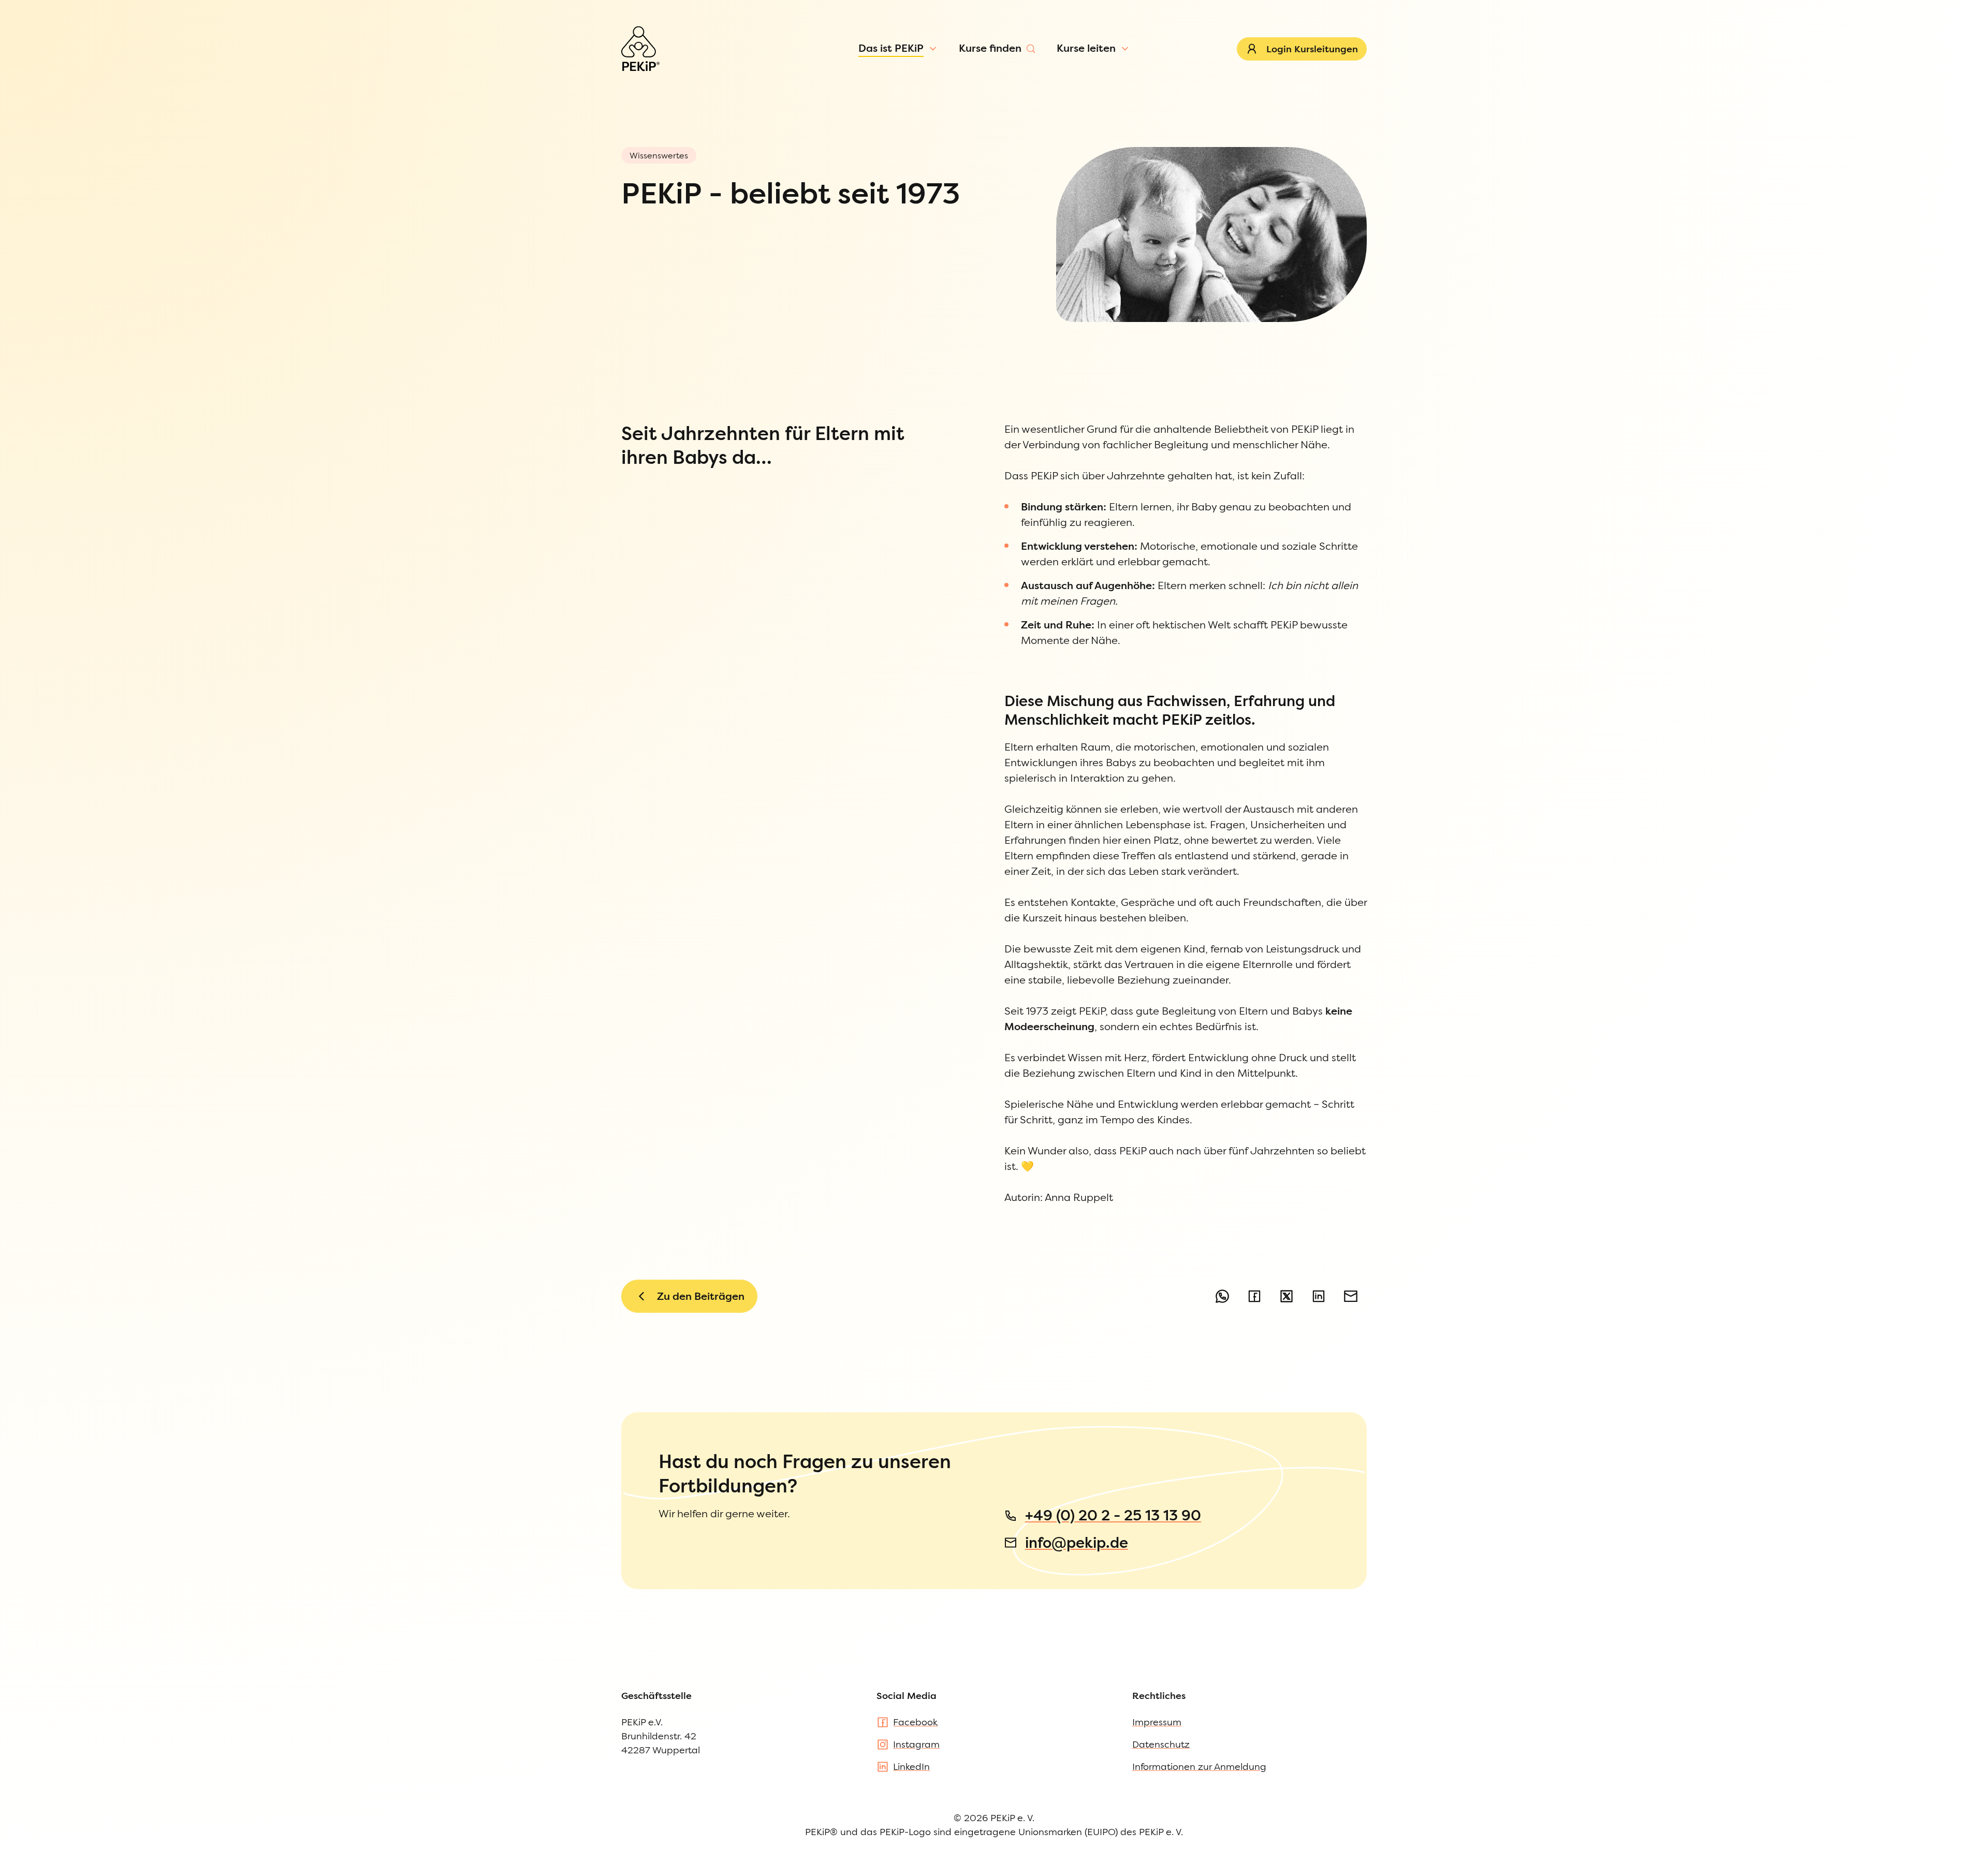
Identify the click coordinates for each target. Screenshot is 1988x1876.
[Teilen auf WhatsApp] (1222, 1296)
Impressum (1157, 1722)
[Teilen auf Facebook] (1254, 1296)
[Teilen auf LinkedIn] (1319, 1296)
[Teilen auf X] (1287, 1296)
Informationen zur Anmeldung (1199, 1767)
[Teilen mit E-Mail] (1351, 1296)
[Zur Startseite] (640, 49)
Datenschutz (1161, 1744)
